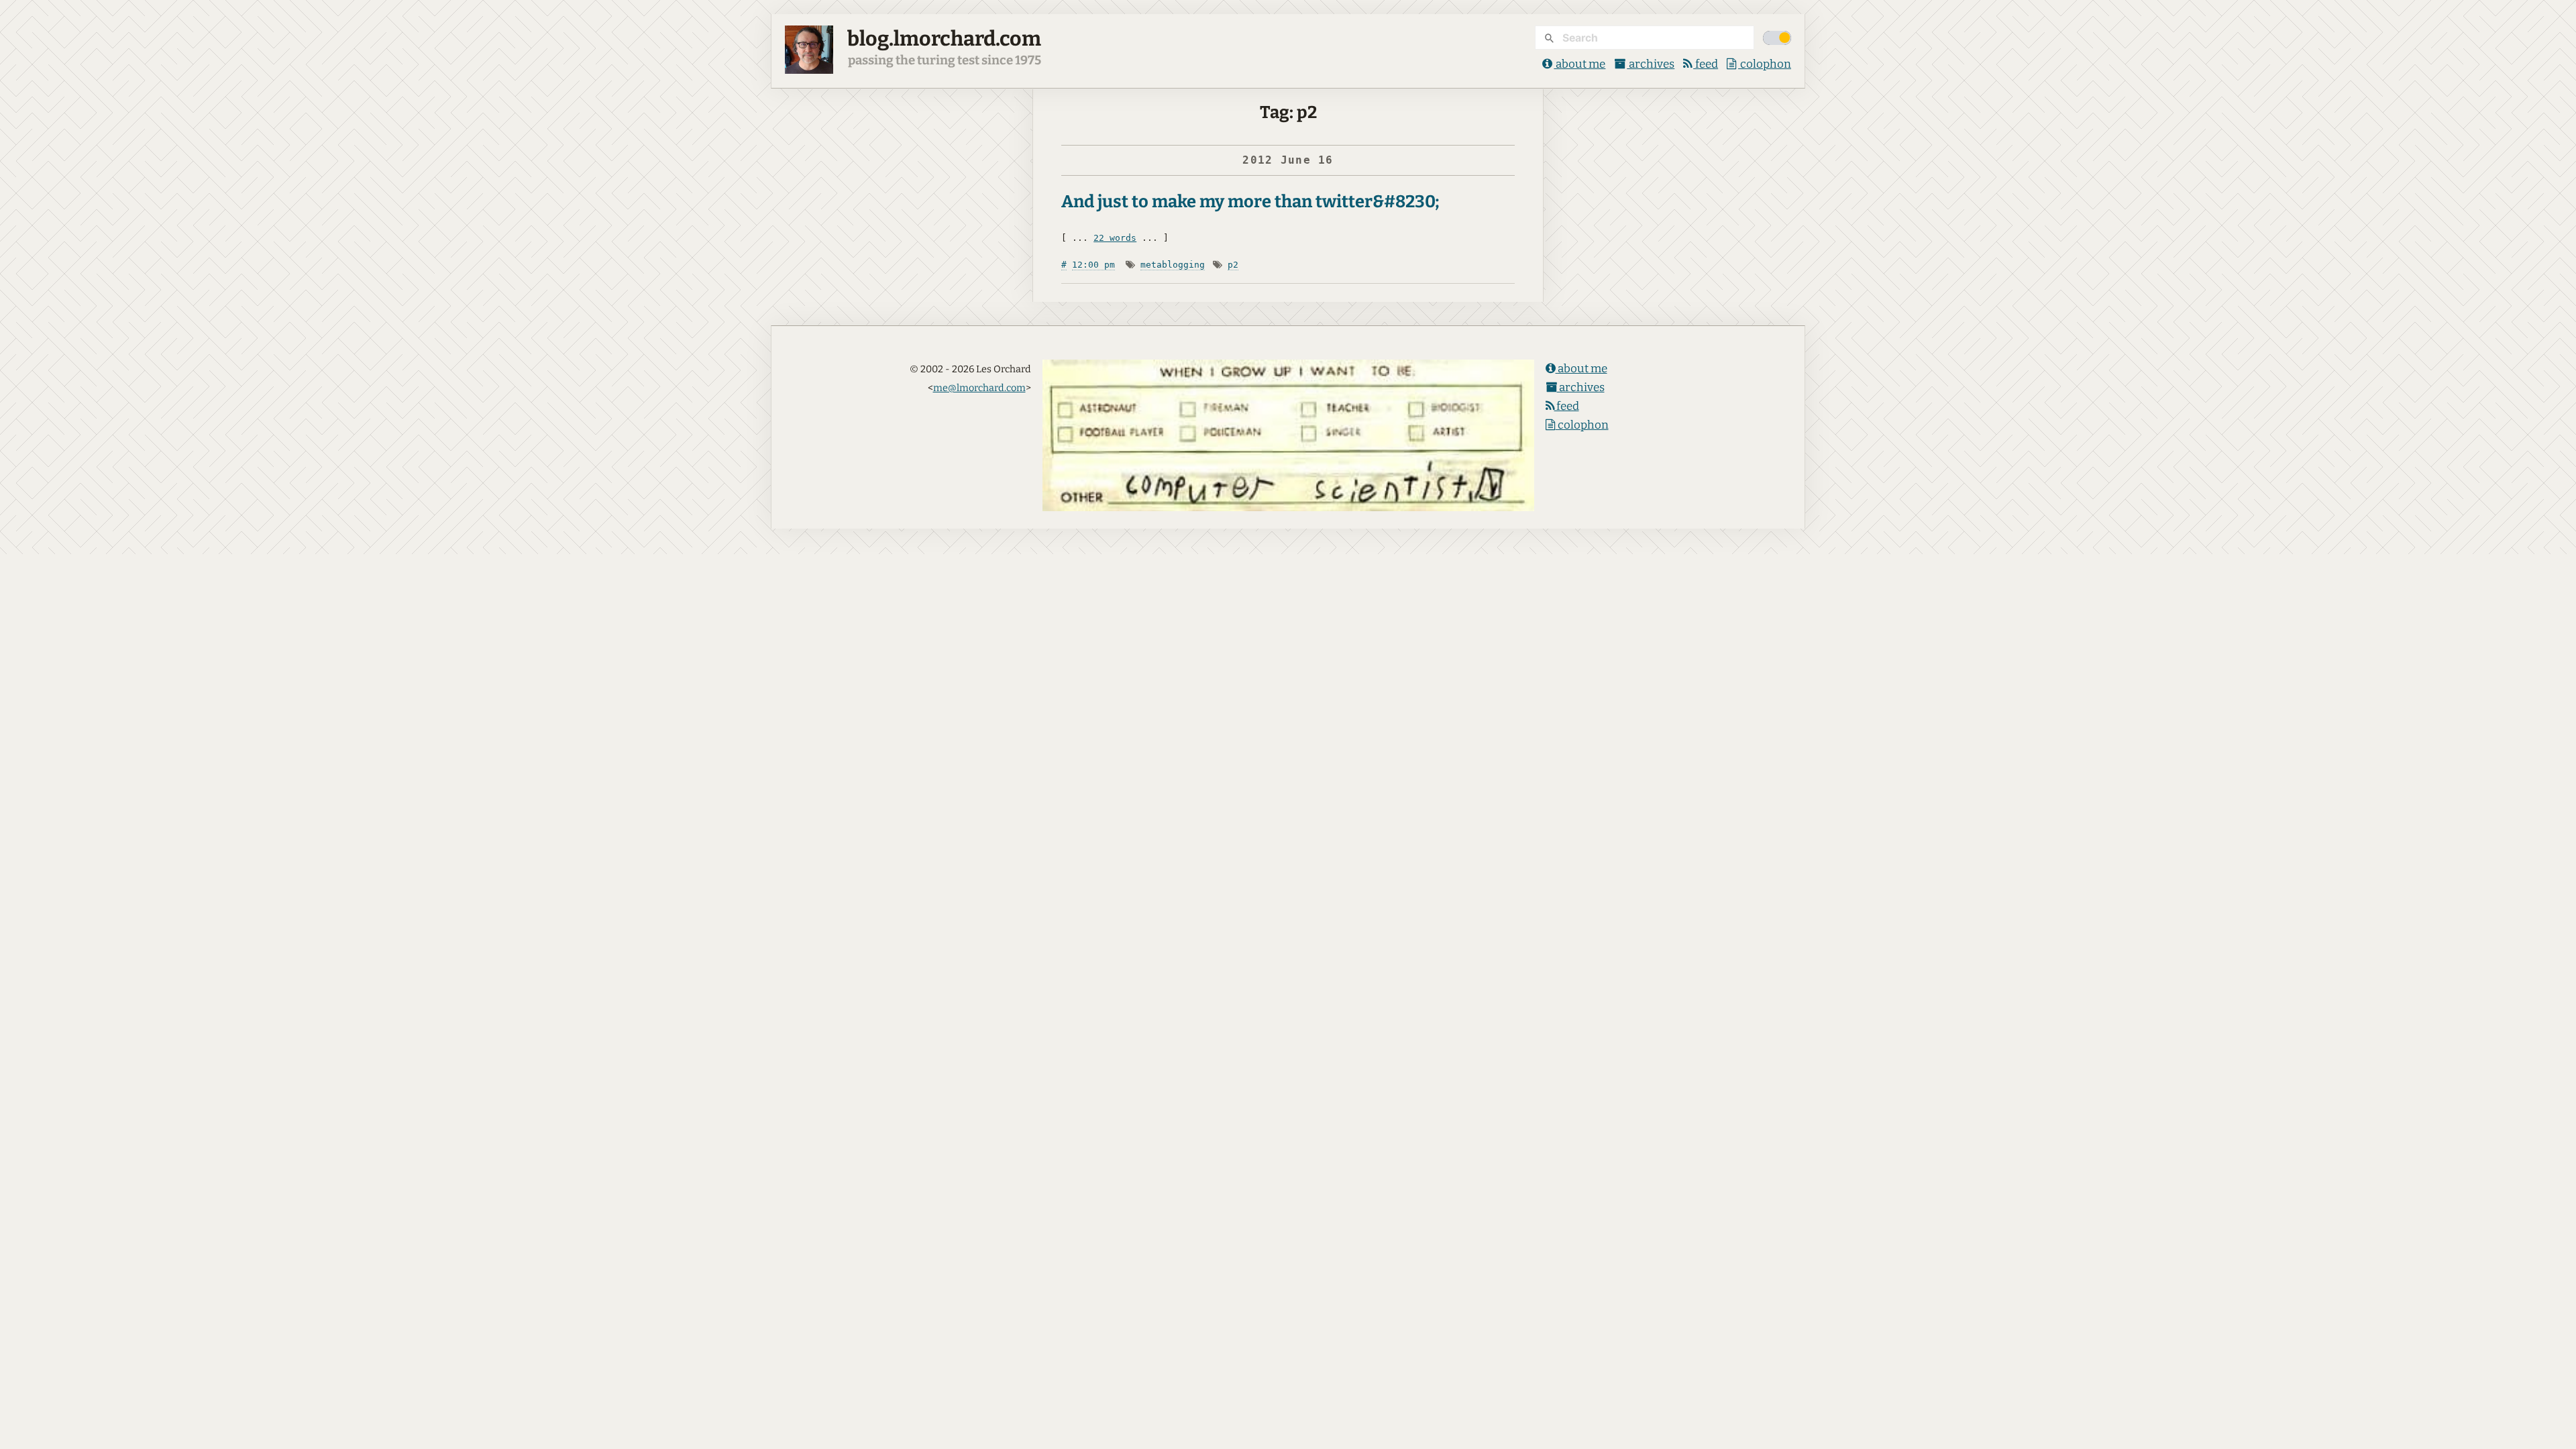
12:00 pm (1093, 265)
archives (1651, 64)
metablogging (1173, 265)
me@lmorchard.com (979, 388)
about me (1579, 64)
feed (1706, 64)
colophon (1765, 64)
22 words (1115, 238)
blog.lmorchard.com (944, 39)
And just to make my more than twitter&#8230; (1250, 202)
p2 (1233, 265)
